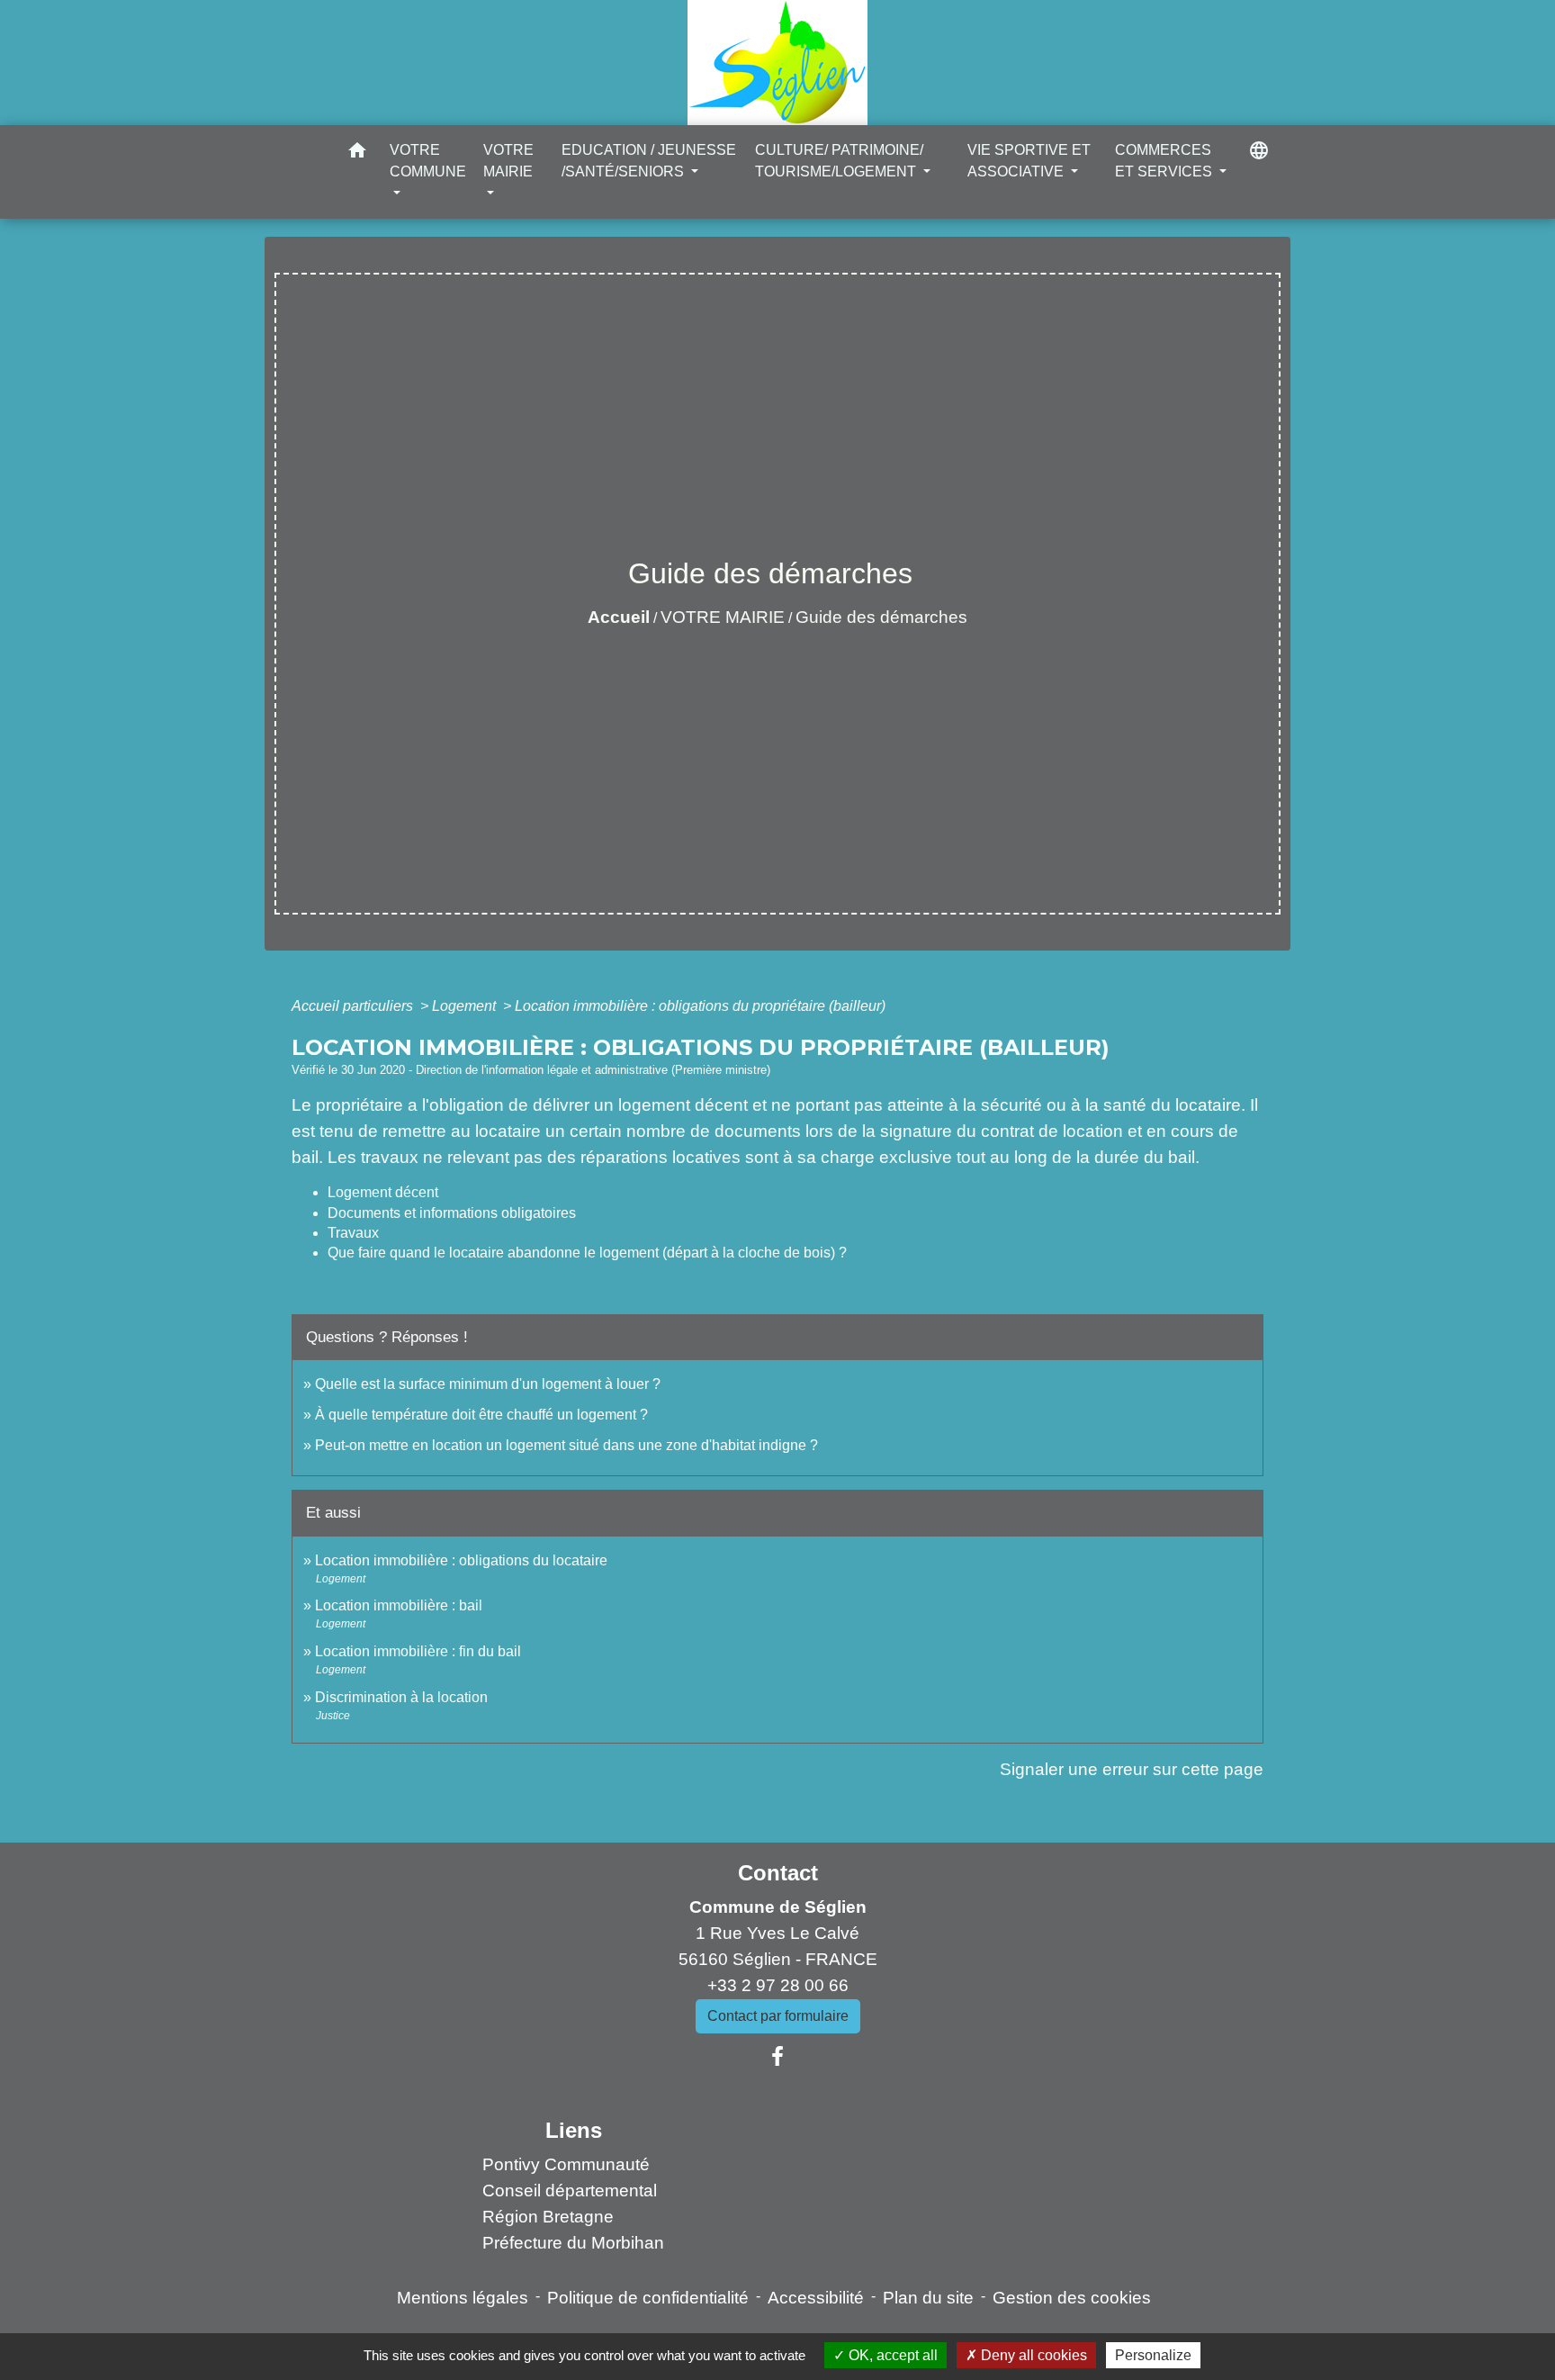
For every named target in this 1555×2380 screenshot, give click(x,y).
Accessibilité (816, 2298)
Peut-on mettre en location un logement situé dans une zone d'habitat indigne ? (566, 1445)
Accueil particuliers (354, 1006)
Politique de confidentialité (648, 2298)
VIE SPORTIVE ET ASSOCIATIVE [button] (1029, 161)
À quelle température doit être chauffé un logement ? (481, 1415)
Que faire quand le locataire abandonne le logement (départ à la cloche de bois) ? (587, 1253)
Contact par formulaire (778, 2016)
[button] (357, 153)
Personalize (1153, 2355)
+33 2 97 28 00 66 (778, 1985)
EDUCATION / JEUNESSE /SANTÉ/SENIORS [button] (649, 161)
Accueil (619, 617)
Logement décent (383, 1192)
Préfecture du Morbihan (573, 2243)
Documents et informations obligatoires (452, 1213)
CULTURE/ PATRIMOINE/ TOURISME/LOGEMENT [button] (839, 161)
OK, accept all (891, 2355)
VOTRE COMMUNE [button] (428, 161)
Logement (466, 1006)
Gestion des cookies (1072, 2298)
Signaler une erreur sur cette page (1132, 1769)
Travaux (353, 1233)
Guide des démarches (881, 617)
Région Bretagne (548, 2217)
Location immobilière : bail (399, 1605)
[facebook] (777, 2057)
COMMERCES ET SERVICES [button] (1165, 161)
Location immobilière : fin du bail (418, 1651)
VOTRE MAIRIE (723, 617)
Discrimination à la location (401, 1697)
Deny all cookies (1032, 2355)
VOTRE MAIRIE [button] (508, 161)
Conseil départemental (570, 2191)
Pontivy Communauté (566, 2164)
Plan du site (928, 2298)
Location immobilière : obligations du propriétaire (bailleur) (700, 1006)
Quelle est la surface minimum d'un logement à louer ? (488, 1384)
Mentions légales (463, 2298)
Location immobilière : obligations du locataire (461, 1560)
